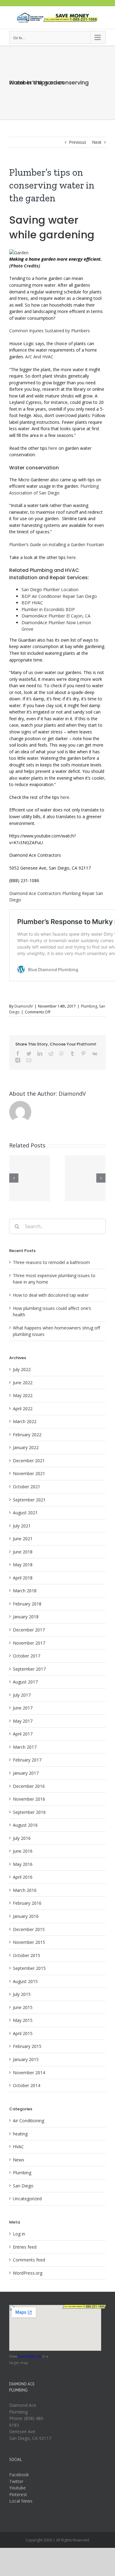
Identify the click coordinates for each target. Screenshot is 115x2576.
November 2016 (29, 1799)
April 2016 (23, 1877)
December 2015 (29, 1929)
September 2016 (29, 1812)
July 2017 (22, 1695)
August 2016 (25, 1825)
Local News (21, 2501)
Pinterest (18, 2494)
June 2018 (23, 1552)
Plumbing (89, 1006)
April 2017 (23, 1734)
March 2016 (25, 1890)
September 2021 (29, 1500)
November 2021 (29, 1473)
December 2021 (29, 1461)
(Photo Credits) (25, 266)
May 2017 (23, 1721)
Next (97, 142)
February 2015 (27, 2046)
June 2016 (23, 1851)
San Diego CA (30, 2356)
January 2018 (26, 1617)
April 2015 (23, 2033)
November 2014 (29, 2073)
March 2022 (25, 1421)
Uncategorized (27, 2199)
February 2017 (27, 1760)
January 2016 (26, 1916)
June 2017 (23, 1708)
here (53, 448)
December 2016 (29, 1786)
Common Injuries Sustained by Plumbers (50, 331)
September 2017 (29, 1669)
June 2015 (23, 2007)
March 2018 (25, 1591)
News (19, 2160)
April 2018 (23, 1578)
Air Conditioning (29, 2121)
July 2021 (22, 1526)
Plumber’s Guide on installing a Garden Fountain (57, 544)
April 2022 (23, 1409)
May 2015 (23, 2020)
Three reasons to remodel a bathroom (51, 1262)
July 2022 (22, 1369)
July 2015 (22, 1994)
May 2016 (23, 1864)
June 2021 (23, 1539)
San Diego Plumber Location (52, 589)
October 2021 (27, 1487)
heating (20, 2134)
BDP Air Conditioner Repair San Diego (59, 596)
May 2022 (23, 1395)
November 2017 (29, 1643)
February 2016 (27, 1903)
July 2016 (22, 1838)
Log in (19, 2234)
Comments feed (29, 2260)
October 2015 (27, 1955)
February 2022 (27, 1435)
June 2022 (23, 1383)
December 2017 (29, 1630)
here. (72, 557)
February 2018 (27, 1604)
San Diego (23, 2186)
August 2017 (25, 1682)
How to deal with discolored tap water (51, 1295)
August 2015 (25, 1981)
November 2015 (29, 1942)
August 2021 (25, 1513)
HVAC (18, 2147)
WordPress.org (28, 2273)
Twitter (16, 2481)
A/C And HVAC (45, 357)
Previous (78, 142)
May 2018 (23, 1565)
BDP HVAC (33, 603)
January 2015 (26, 2059)
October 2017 (27, 1656)
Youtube (17, 2488)
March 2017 (25, 1747)
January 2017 (26, 1773)
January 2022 (26, 1447)
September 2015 (29, 1968)
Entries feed (25, 2247)
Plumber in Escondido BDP (49, 609)
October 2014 (27, 2085)
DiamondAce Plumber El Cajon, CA (57, 616)
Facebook (19, 2475)
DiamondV (24, 1006)
